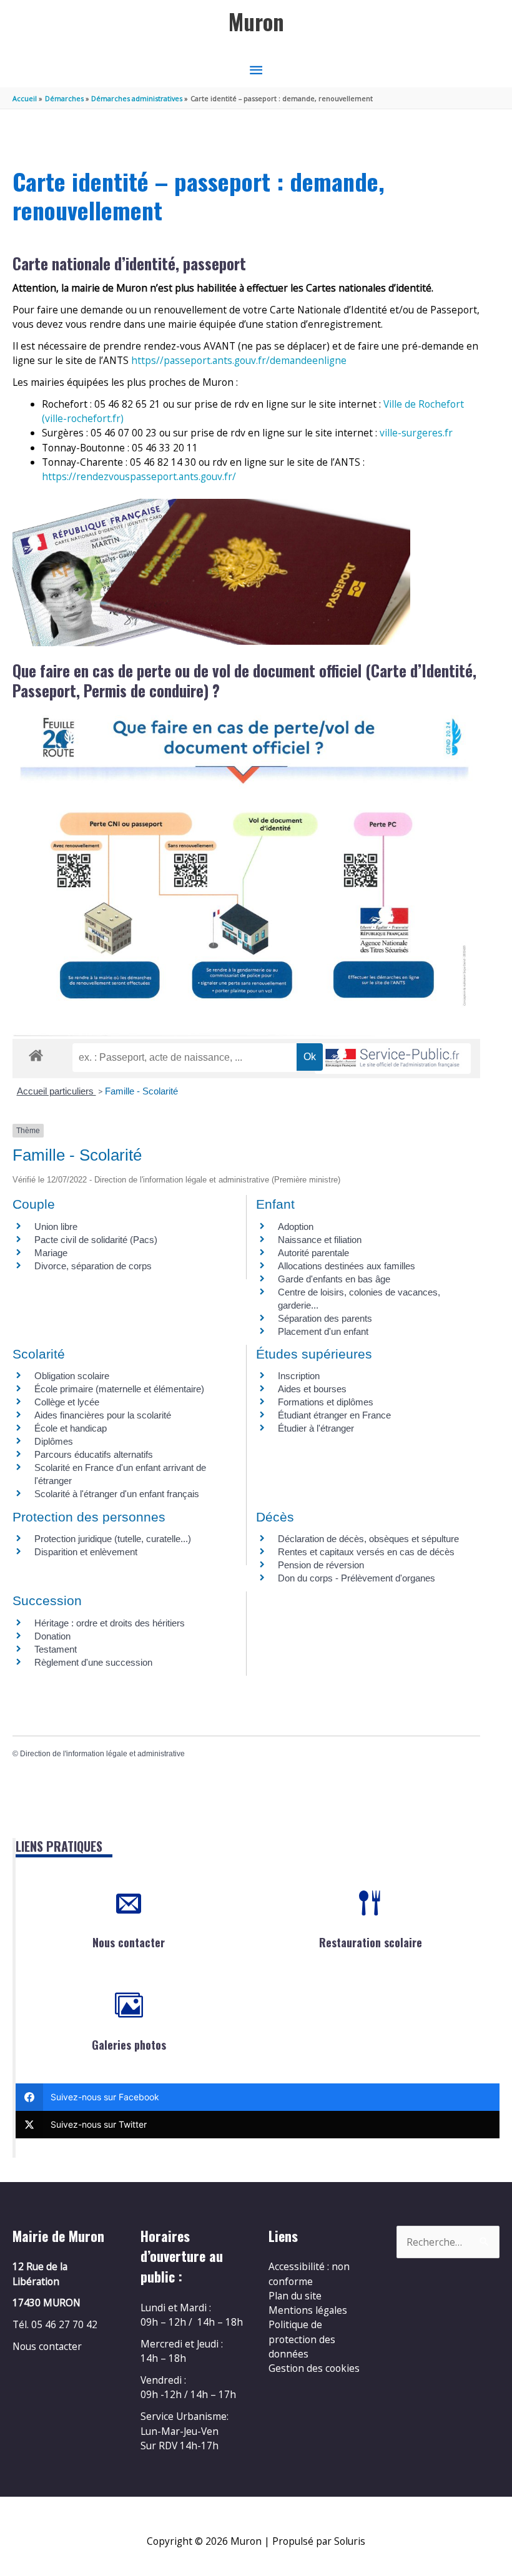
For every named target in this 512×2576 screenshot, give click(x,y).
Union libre (56, 1227)
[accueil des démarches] (36, 1053)
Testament (56, 1649)
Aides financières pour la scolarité (103, 1415)
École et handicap (71, 1428)
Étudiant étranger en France (334, 1415)
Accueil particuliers (57, 1091)
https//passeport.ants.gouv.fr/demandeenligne (239, 360)
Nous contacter (129, 1942)
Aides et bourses (312, 1389)
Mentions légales (308, 2310)
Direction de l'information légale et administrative (102, 1754)
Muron (256, 22)
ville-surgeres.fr (416, 433)
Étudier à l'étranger (316, 1428)
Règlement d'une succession (93, 1662)
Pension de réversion (321, 1565)
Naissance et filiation (320, 1240)
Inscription (299, 1376)
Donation (52, 1636)
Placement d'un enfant (323, 1331)
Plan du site (295, 2296)
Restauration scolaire (371, 1942)
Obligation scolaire (72, 1376)
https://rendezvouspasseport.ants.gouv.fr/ (139, 476)
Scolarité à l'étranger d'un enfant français (117, 1494)
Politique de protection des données (302, 2339)
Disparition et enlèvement (86, 1552)
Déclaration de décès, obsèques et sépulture (368, 1539)
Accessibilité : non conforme (309, 2274)
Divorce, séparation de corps (93, 1266)
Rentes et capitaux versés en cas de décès (366, 1552)
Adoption (296, 1227)
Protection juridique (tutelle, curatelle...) (113, 1539)
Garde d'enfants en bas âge (334, 1279)
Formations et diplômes (326, 1402)
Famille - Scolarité (141, 1091)
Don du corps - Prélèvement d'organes (357, 1578)
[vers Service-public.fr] (393, 1059)
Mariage (51, 1253)
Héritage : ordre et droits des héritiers (110, 1623)
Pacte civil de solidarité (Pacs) (96, 1240)
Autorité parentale (313, 1253)
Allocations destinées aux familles (347, 1266)
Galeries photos (129, 2045)
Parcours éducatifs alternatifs (94, 1454)
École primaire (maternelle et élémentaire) (119, 1389)
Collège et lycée (67, 1402)
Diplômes (54, 1441)
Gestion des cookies (314, 2368)
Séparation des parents (325, 1318)
